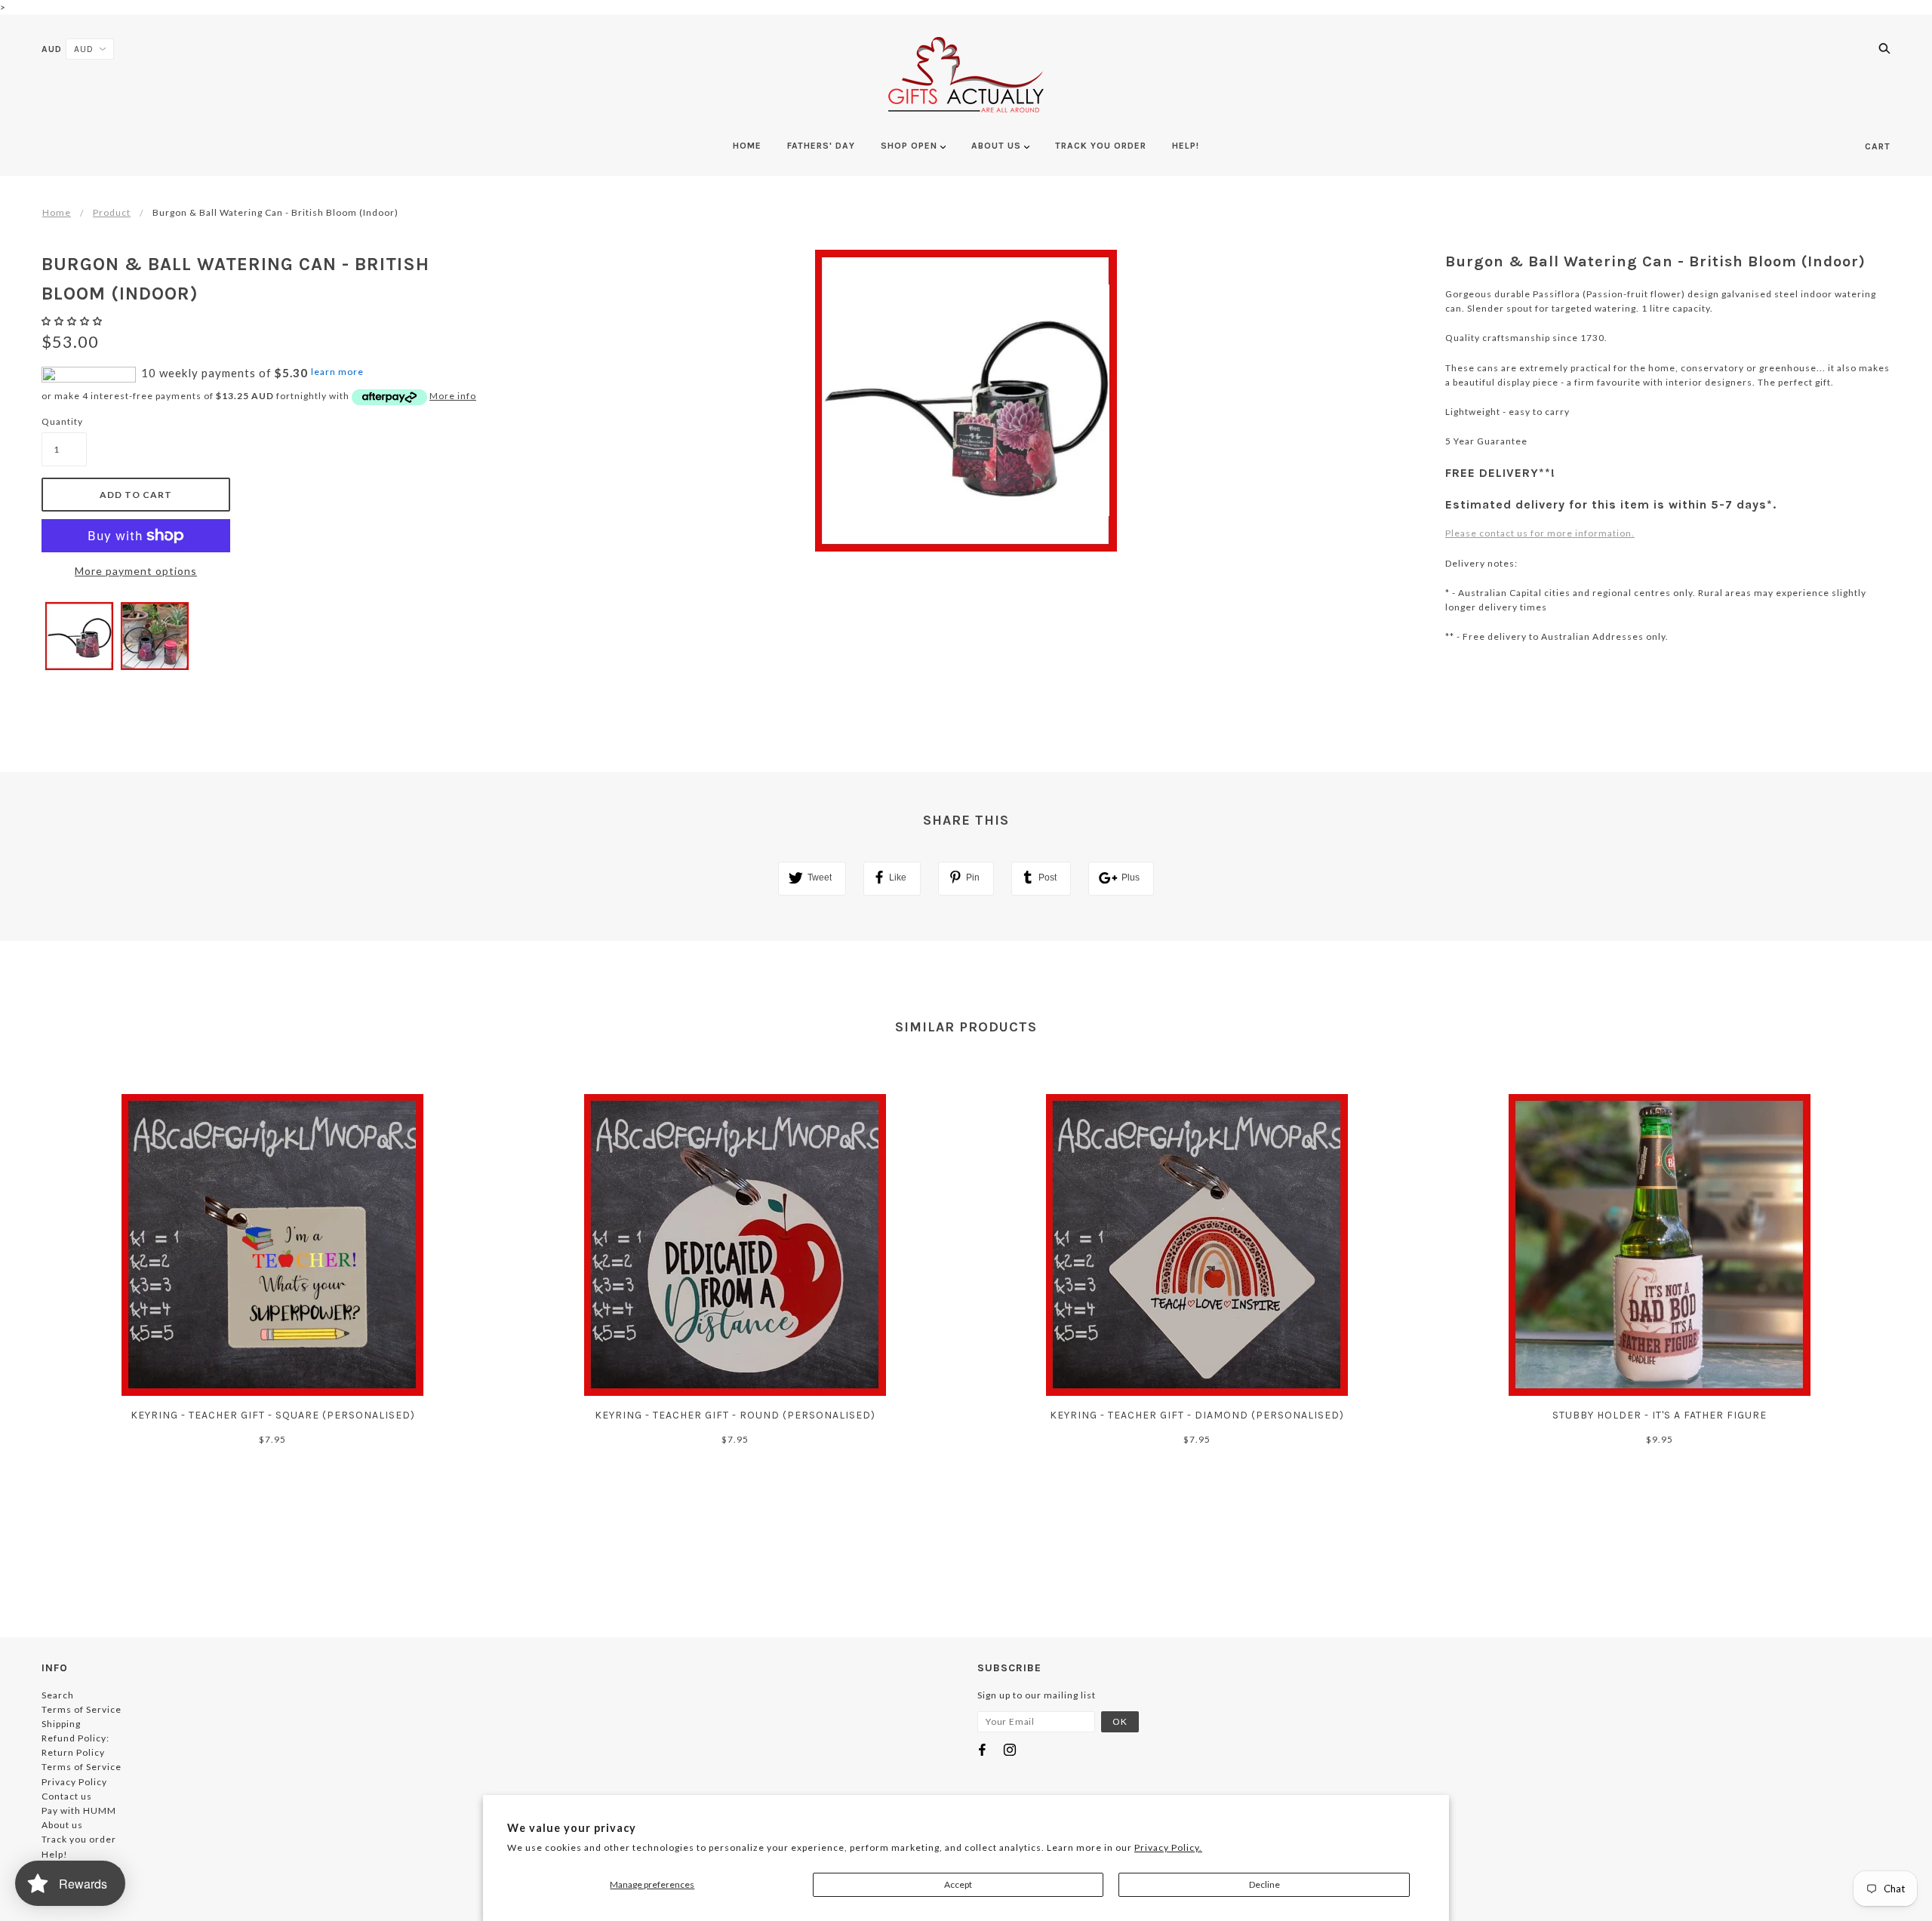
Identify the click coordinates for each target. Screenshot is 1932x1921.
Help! (55, 1854)
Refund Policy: (75, 1738)
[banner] (966, 75)
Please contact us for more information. (1540, 533)
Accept (958, 1884)
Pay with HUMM (79, 1810)
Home (57, 212)
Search (58, 1695)
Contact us (67, 1796)
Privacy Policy (74, 1782)
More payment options (136, 571)
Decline (1264, 1884)
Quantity (62, 421)
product (112, 212)
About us (62, 1825)
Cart (1878, 146)
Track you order (79, 1839)
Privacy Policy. (1168, 1847)
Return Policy (73, 1752)
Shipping (61, 1724)
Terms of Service (82, 1709)
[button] (73, 321)
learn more (337, 372)
